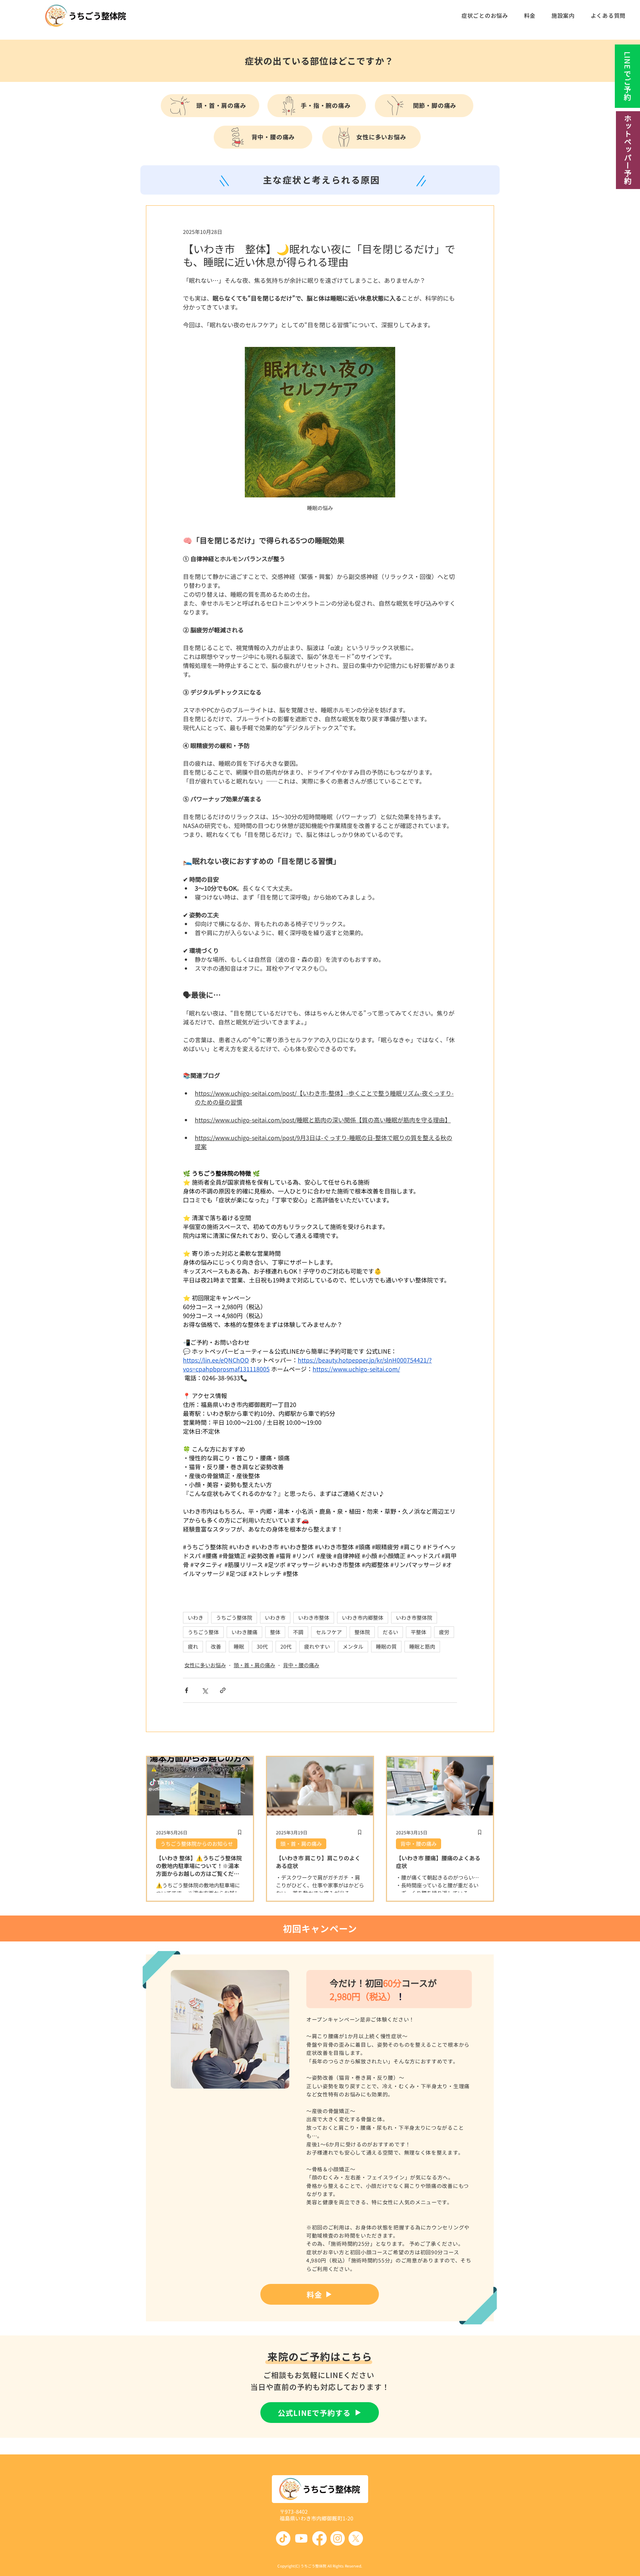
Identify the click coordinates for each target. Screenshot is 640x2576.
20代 (286, 1646)
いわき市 (275, 1618)
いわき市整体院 (414, 1618)
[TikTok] (283, 2538)
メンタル (353, 1646)
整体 (275, 1632)
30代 (262, 1646)
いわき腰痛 (244, 1632)
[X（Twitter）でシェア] (205, 1690)
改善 (216, 1646)
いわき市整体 (314, 1618)
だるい (390, 1632)
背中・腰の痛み (301, 1665)
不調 (298, 1632)
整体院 (362, 1632)
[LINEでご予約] (627, 76)
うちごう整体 (203, 1632)
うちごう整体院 (234, 1618)
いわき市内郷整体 (363, 1618)
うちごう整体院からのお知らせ (197, 1844)
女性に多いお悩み (205, 1665)
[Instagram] (338, 2538)
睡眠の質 (386, 1646)
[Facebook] (319, 2538)
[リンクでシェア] (223, 1690)
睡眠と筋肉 (422, 1646)
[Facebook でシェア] (186, 1690)
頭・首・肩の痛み (254, 1665)
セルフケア (329, 1632)
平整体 (419, 1632)
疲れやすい (317, 1646)
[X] (356, 2538)
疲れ (193, 1646)
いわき (196, 1618)
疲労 (444, 1632)
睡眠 (239, 1646)
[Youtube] (301, 2538)
